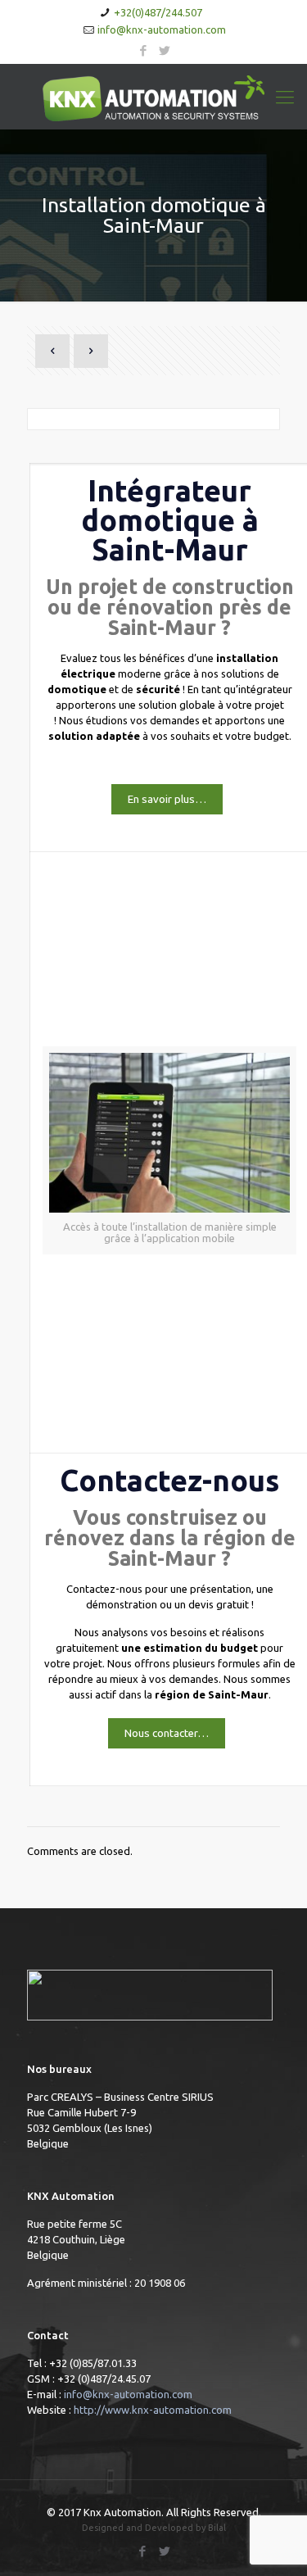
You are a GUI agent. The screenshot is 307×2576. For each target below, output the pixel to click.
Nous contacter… (167, 1733)
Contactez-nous (169, 1480)
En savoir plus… (167, 799)
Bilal (217, 2528)
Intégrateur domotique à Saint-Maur (170, 520)
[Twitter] (164, 50)
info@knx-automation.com (162, 29)
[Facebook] (143, 50)
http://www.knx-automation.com (153, 2410)
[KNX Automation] (153, 97)
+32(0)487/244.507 (158, 12)
